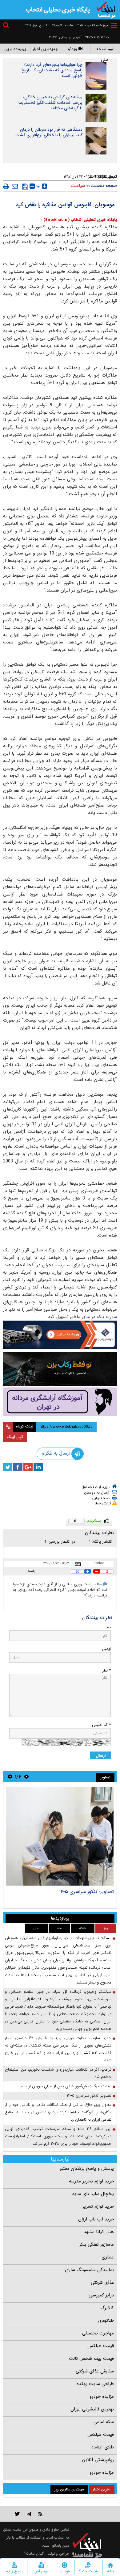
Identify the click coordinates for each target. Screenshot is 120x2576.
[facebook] (18, 1467)
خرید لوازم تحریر (98, 2207)
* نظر (106, 1670)
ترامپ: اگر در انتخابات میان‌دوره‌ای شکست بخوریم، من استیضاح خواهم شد (58, 2073)
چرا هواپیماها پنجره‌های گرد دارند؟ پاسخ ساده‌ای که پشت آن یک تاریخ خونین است (52, 70)
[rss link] (40, 2514)
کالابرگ (107, 2308)
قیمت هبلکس (101, 2346)
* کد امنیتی (101, 1725)
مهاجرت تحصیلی (98, 2333)
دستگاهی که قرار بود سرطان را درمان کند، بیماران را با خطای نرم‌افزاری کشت (49, 132)
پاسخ (31, 1571)
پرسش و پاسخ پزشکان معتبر (87, 2169)
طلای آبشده (103, 2447)
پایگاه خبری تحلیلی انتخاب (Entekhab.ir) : (79, 220)
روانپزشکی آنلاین (98, 2460)
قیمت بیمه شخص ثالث (91, 2359)
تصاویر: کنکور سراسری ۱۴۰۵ (89, 2095)
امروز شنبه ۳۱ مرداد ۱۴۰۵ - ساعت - (79, 25)
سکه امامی (104, 2422)
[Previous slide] (26, 1777)
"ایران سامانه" (34, 2554)
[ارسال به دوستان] (15, 186)
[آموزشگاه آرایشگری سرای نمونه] (60, 1402)
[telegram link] (29, 2514)
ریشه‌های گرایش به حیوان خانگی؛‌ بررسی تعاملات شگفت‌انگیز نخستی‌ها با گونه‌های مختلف (50, 103)
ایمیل (106, 1649)
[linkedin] (38, 1467)
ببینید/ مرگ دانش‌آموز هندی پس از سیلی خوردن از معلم (66, 2086)
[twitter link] (17, 2514)
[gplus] (28, 1467)
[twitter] (8, 1467)
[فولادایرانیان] (60, 1335)
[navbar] (114, 25)
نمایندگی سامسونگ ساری (89, 2270)
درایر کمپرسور (101, 2295)
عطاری (108, 2257)
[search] (7, 26)
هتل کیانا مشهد (99, 2232)
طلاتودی (106, 2321)
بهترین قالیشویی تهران (92, 2409)
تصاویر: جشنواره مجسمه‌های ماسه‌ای (77, 1892)
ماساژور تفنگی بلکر (97, 2245)
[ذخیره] (25, 187)
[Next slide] (10, 1777)
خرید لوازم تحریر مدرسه (91, 2181)
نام (109, 1627)
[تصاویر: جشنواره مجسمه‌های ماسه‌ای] (60, 1836)
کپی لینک (15, 1437)
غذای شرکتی (102, 2283)
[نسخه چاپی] (6, 186)
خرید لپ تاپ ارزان (96, 2219)
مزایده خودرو (102, 2397)
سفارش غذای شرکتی (95, 2371)
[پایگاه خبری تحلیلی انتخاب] (106, 10)
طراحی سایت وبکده (95, 2384)
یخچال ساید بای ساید (93, 2194)
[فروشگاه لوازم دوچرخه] (60, 1369)
